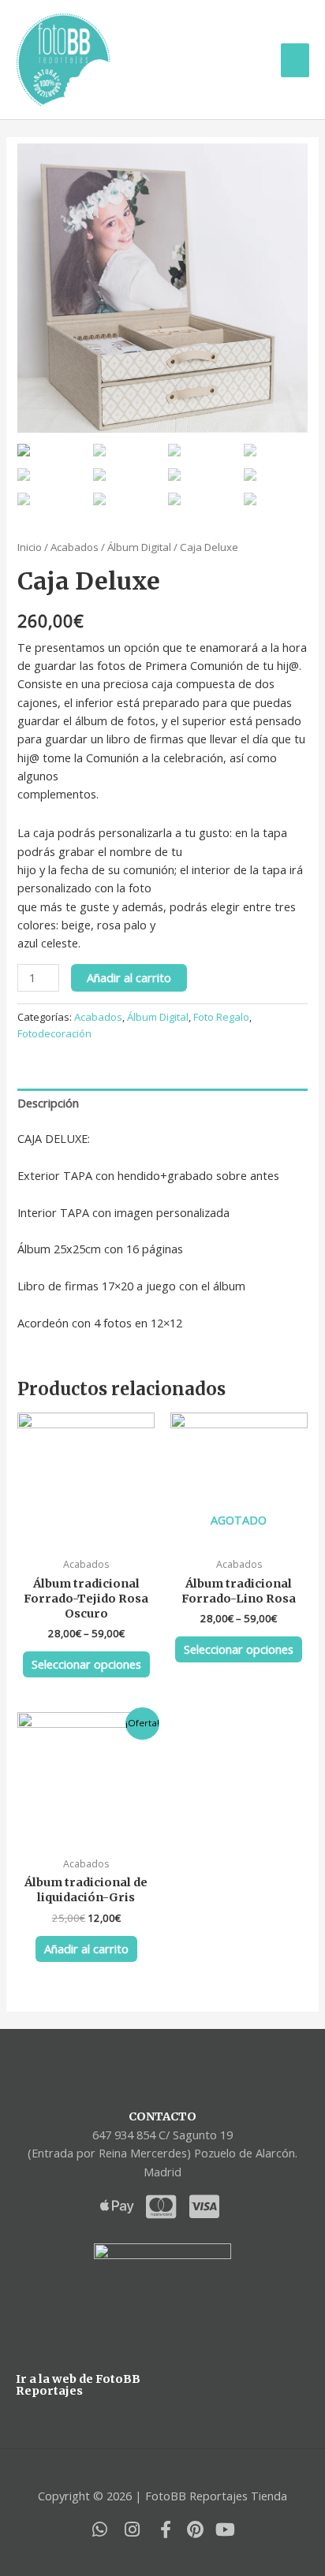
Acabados (75, 547)
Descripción (48, 1103)
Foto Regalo (221, 1017)
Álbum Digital (139, 547)
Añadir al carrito (129, 977)
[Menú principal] (295, 60)
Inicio (30, 547)
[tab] (162, 1104)
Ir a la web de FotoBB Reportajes (78, 2385)
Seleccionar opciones (86, 1664)
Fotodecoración (54, 1033)
